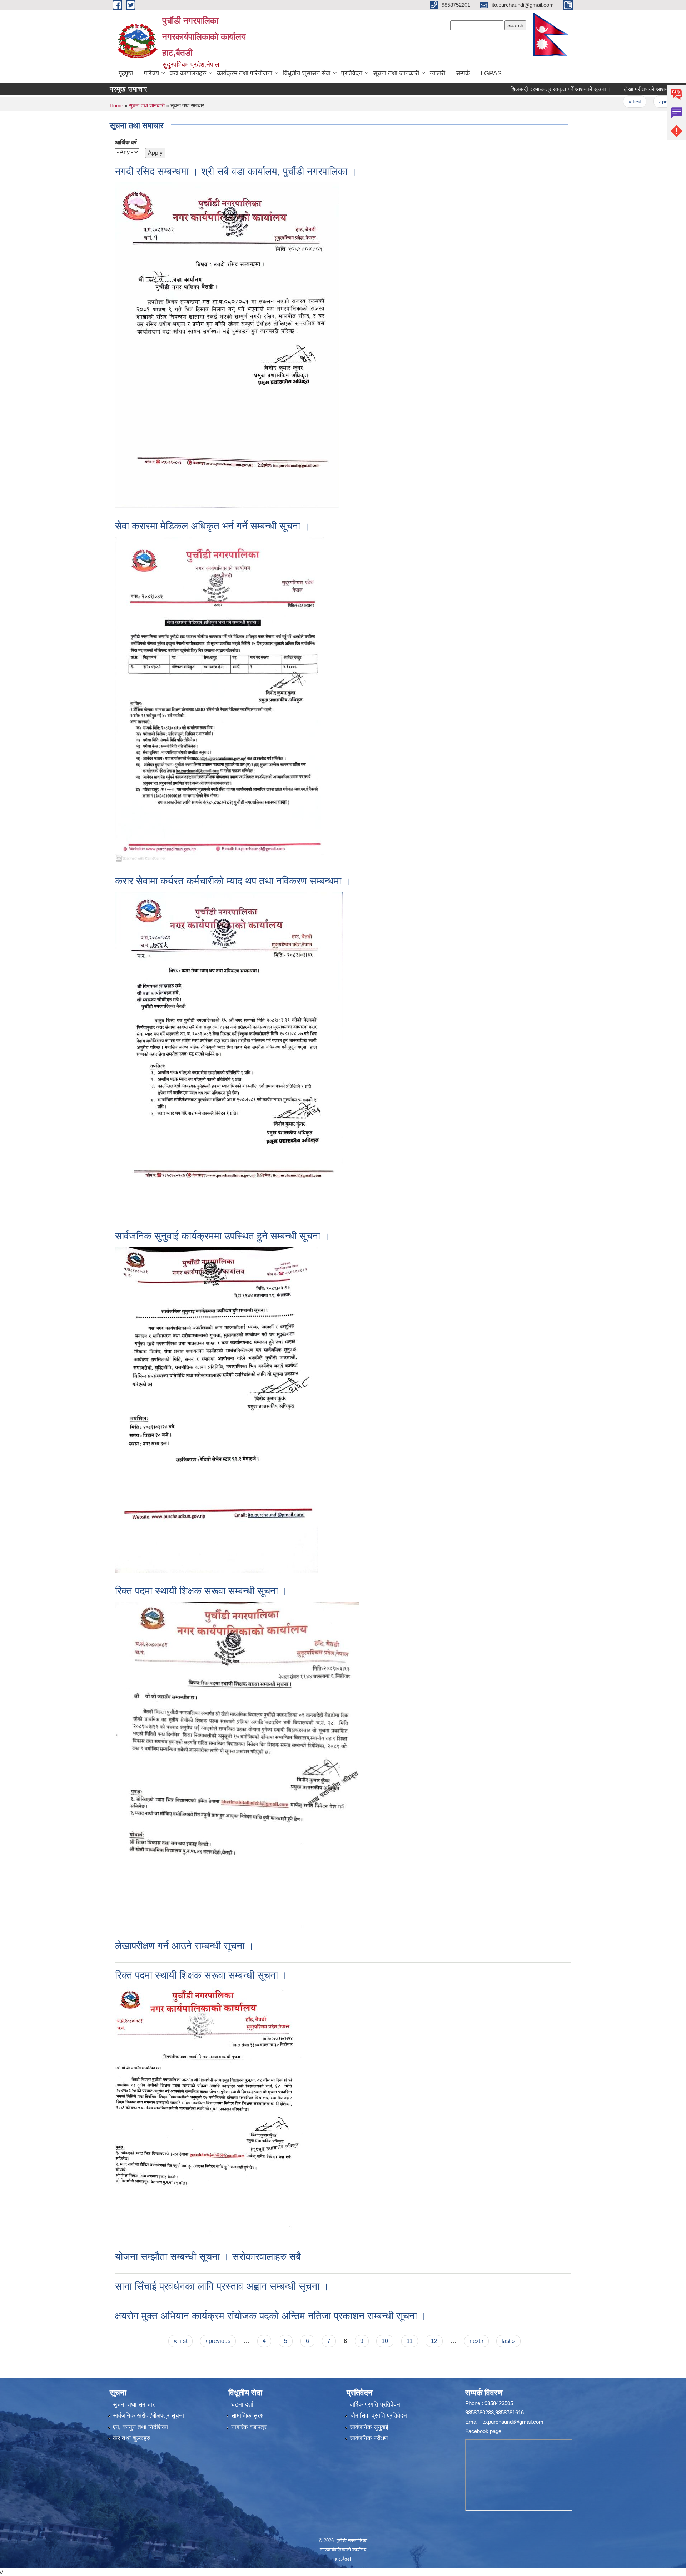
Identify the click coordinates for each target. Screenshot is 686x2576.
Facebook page (483, 2431)
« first (592, 102)
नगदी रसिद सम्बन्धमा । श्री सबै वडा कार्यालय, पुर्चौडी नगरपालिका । (236, 171)
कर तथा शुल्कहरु (132, 2438)
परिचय (151, 73)
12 (434, 2341)
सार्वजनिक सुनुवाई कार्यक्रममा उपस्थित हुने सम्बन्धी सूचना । (222, 1236)
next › (476, 2341)
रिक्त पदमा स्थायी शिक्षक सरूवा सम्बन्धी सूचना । (201, 1591)
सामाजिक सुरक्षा (248, 2416)
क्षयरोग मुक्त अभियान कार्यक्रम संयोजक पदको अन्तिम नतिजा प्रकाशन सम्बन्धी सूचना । (271, 2316)
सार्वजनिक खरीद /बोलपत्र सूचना (148, 2416)
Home (116, 105)
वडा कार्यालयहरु (188, 73)
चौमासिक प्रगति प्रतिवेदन (378, 2416)
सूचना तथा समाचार (134, 2405)
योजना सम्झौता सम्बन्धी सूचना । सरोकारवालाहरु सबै (208, 2257)
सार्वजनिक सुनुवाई (369, 2427)
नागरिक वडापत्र (249, 2427)
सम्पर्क (463, 73)
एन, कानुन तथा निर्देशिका (140, 2427)
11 (410, 2341)
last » (508, 2341)
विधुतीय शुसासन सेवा (307, 73)
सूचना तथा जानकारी (396, 73)
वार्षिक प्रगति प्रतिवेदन (375, 2405)
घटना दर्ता (242, 2405)
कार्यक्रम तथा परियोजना (245, 73)
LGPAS (491, 73)
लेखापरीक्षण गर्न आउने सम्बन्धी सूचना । (185, 1946)
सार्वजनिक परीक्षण (369, 2438)
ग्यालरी (438, 73)
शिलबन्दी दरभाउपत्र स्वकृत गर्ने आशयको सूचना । (518, 89)
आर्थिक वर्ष (126, 142)
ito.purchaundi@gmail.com (512, 2422)
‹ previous (627, 102)
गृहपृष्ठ (126, 73)
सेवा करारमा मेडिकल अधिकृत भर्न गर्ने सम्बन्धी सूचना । (212, 526)
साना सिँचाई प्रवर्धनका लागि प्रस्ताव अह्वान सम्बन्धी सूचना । (222, 2286)
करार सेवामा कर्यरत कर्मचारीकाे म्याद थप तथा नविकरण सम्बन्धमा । (233, 881)
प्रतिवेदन (352, 73)
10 (385, 2341)
